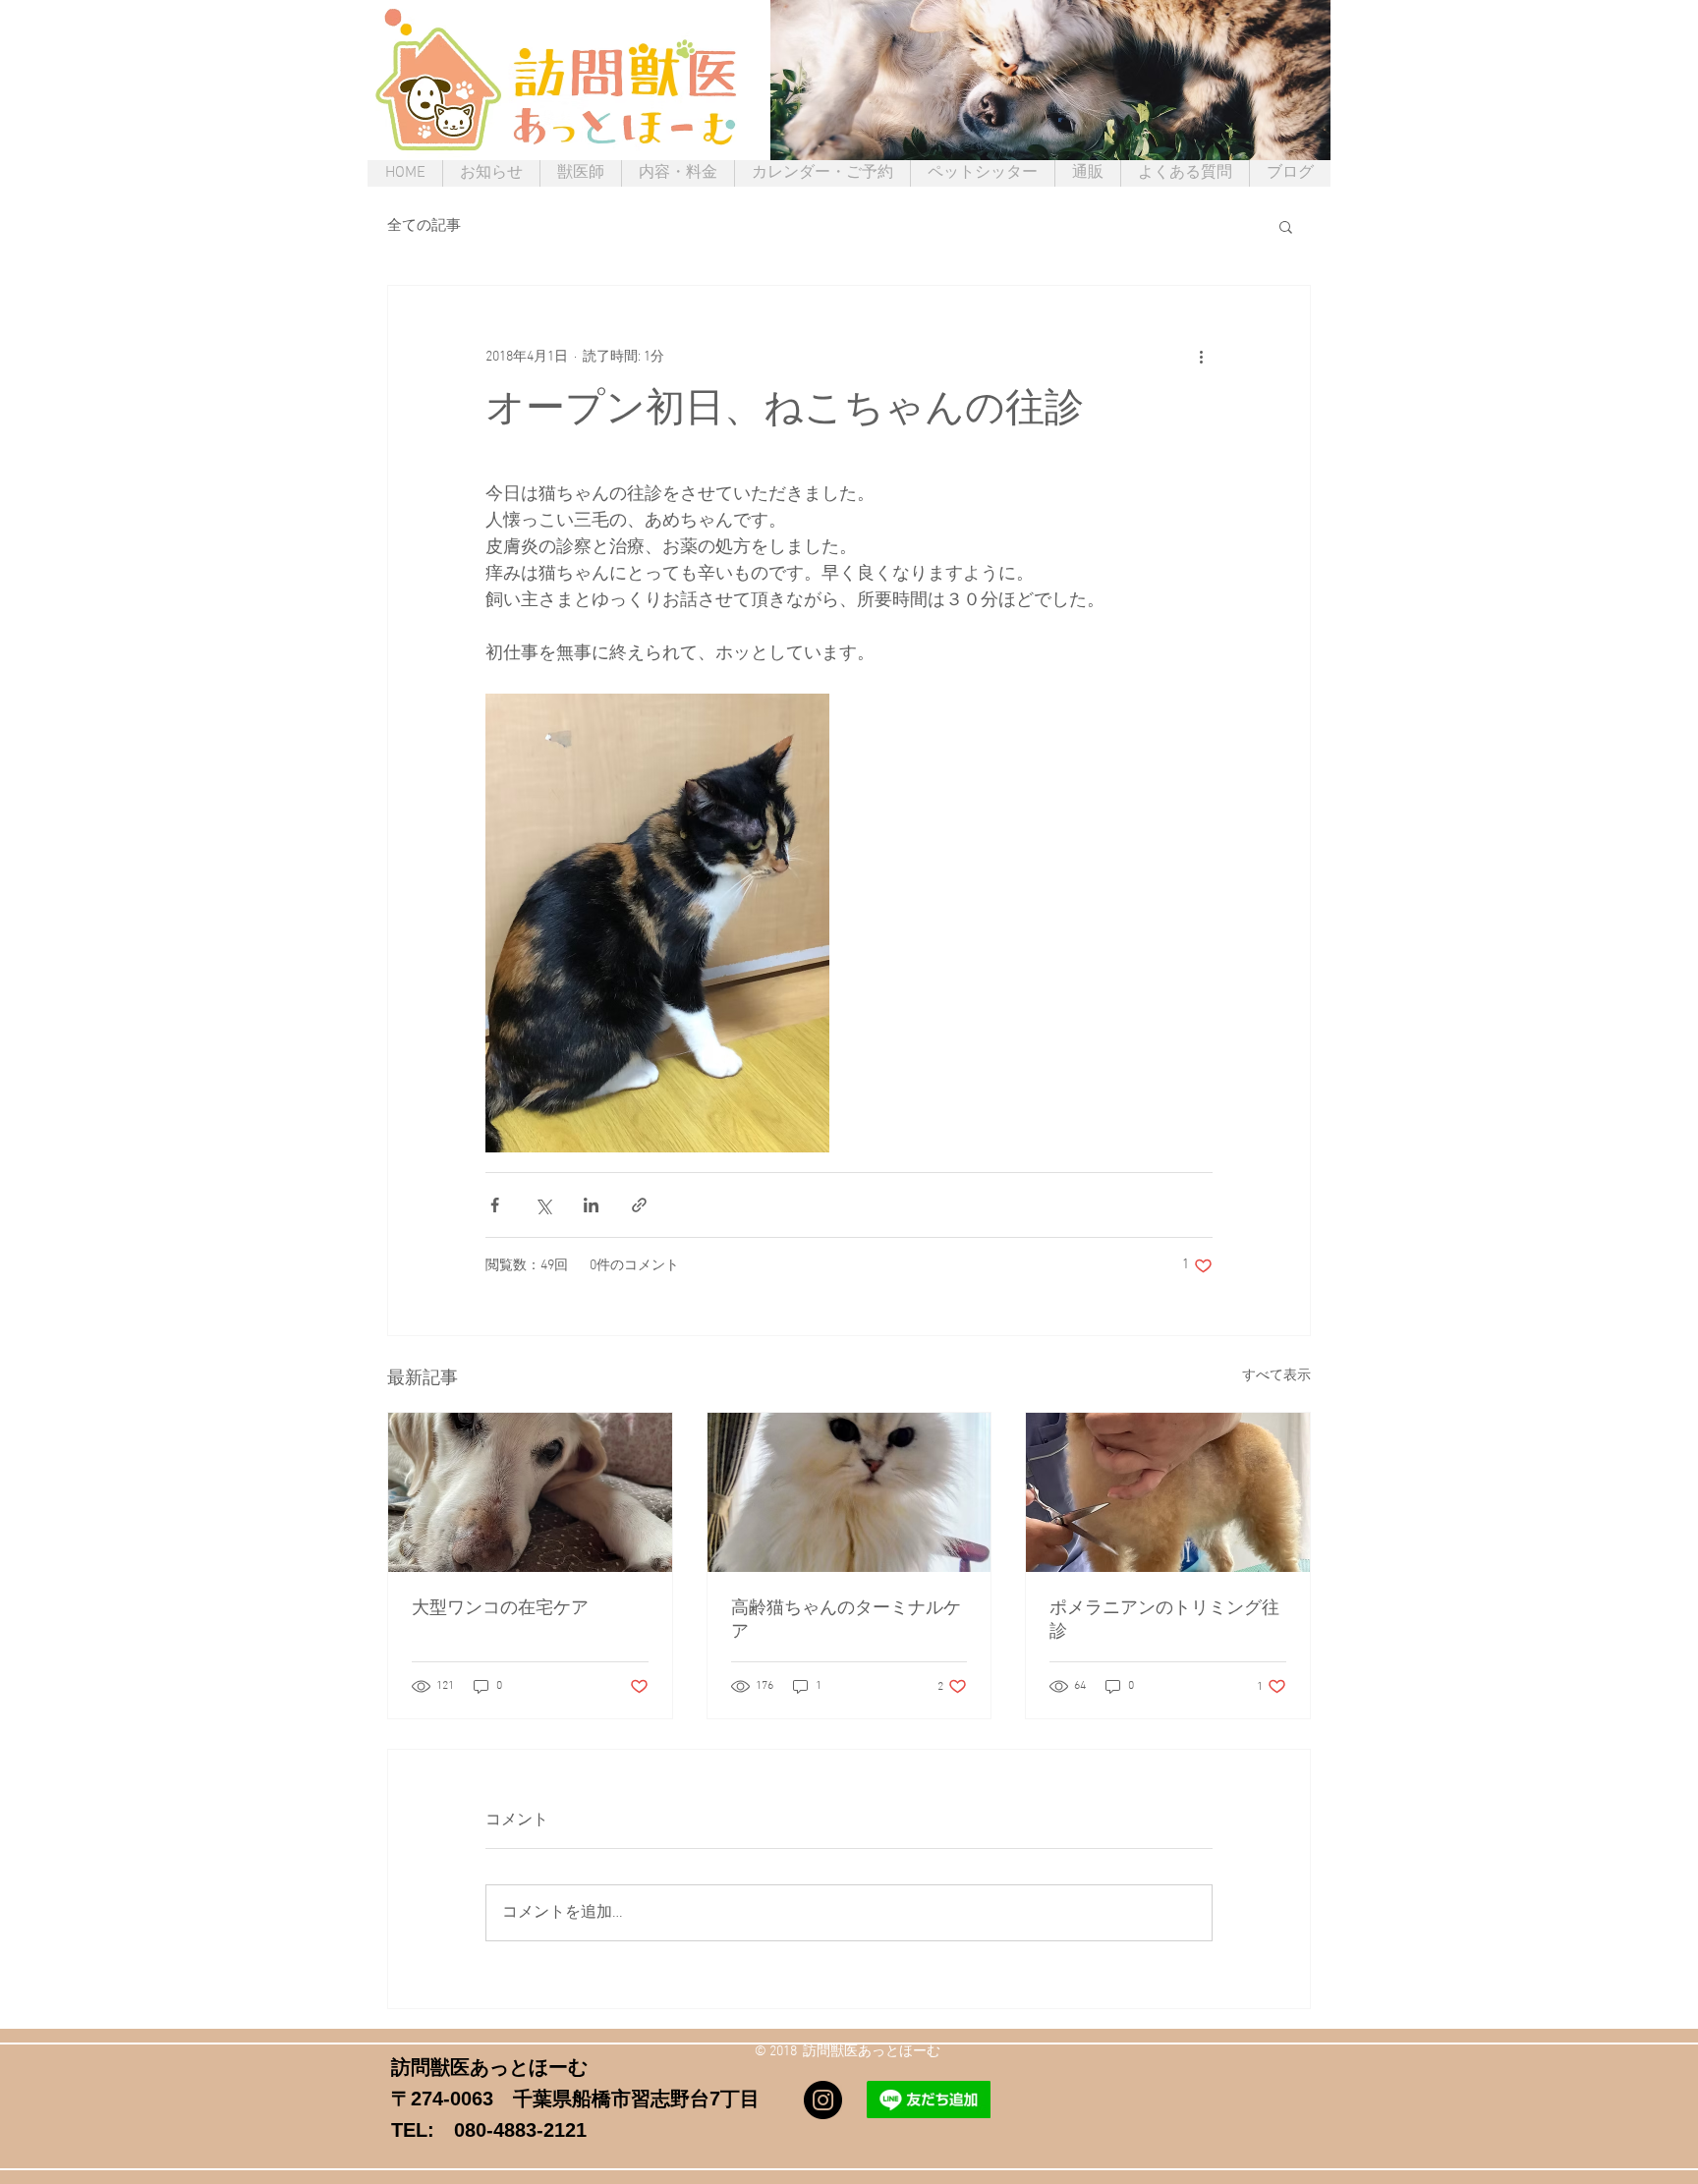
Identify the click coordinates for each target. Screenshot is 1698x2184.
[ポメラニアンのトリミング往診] (1168, 1492)
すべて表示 (1276, 1376)
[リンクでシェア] (639, 1205)
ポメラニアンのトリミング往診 (1164, 1621)
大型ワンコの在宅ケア (500, 1609)
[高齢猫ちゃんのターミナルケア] (849, 1492)
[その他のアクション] (1201, 357)
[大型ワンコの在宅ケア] (530, 1492)
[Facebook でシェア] (495, 1205)
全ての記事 (424, 226)
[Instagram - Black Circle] (823, 2100)
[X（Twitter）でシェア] (543, 1205)
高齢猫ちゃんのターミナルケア (846, 1621)
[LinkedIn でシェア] (591, 1205)
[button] (1286, 226)
